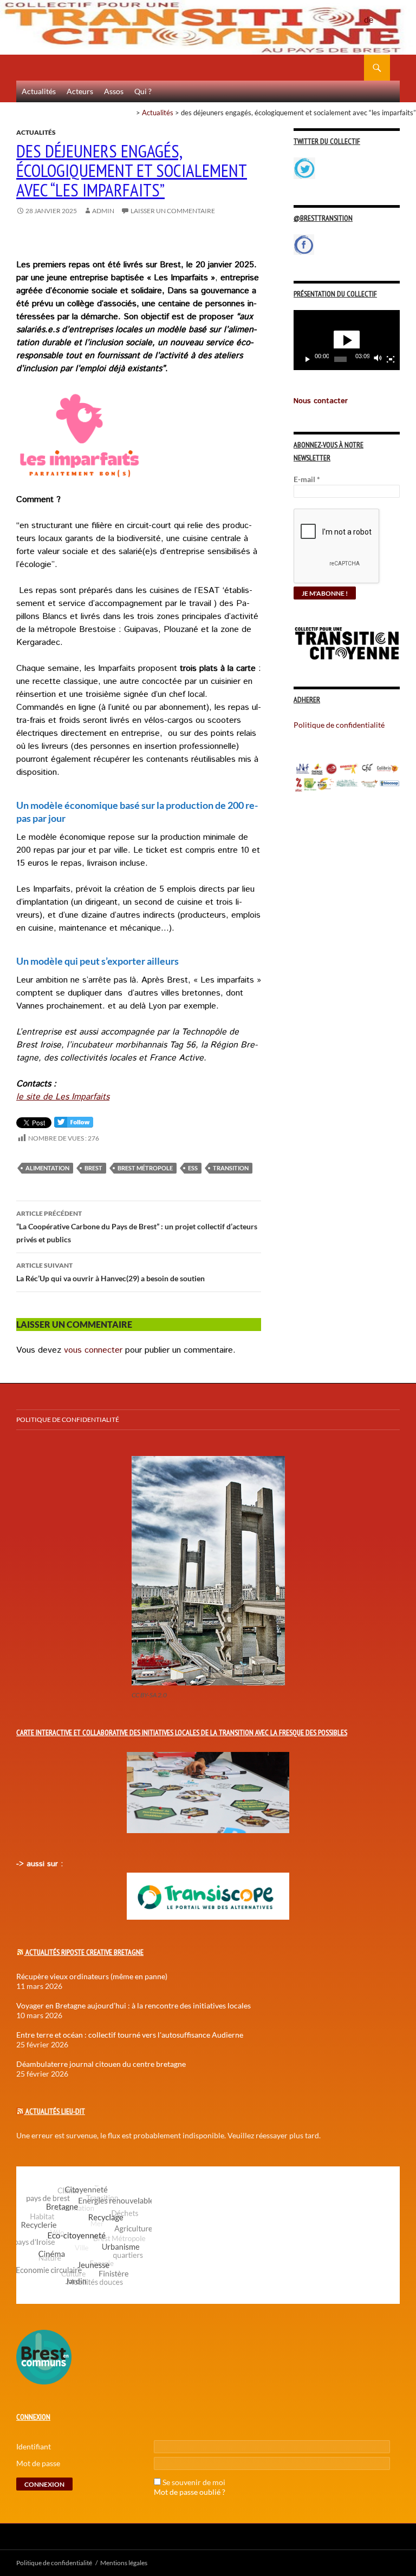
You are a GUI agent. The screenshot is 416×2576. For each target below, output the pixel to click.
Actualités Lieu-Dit (55, 2111)
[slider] (340, 359)
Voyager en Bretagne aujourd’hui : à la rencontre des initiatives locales (134, 2005)
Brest (93, 1168)
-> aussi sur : (40, 1864)
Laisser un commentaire (173, 211)
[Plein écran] (391, 359)
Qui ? (143, 91)
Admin (103, 211)
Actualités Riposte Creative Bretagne (84, 1952)
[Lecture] (308, 359)
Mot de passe (38, 2463)
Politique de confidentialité (377, 14)
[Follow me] (74, 1125)
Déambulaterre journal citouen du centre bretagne (101, 2064)
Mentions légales (124, 2563)
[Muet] (378, 359)
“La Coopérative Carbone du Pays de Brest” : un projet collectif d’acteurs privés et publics (137, 1227)
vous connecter (93, 1350)
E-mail (307, 479)
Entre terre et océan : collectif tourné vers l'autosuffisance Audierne (130, 2035)
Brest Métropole (145, 1168)
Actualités (39, 91)
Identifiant (34, 2446)
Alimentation (47, 1168)
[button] (347, 340)
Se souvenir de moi (194, 2482)
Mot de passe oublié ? (190, 2492)
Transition (231, 1168)
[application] (347, 340)
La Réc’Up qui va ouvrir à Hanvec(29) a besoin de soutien (110, 1272)
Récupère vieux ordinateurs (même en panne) (92, 1976)
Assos (114, 91)
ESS (193, 1168)
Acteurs (80, 91)
